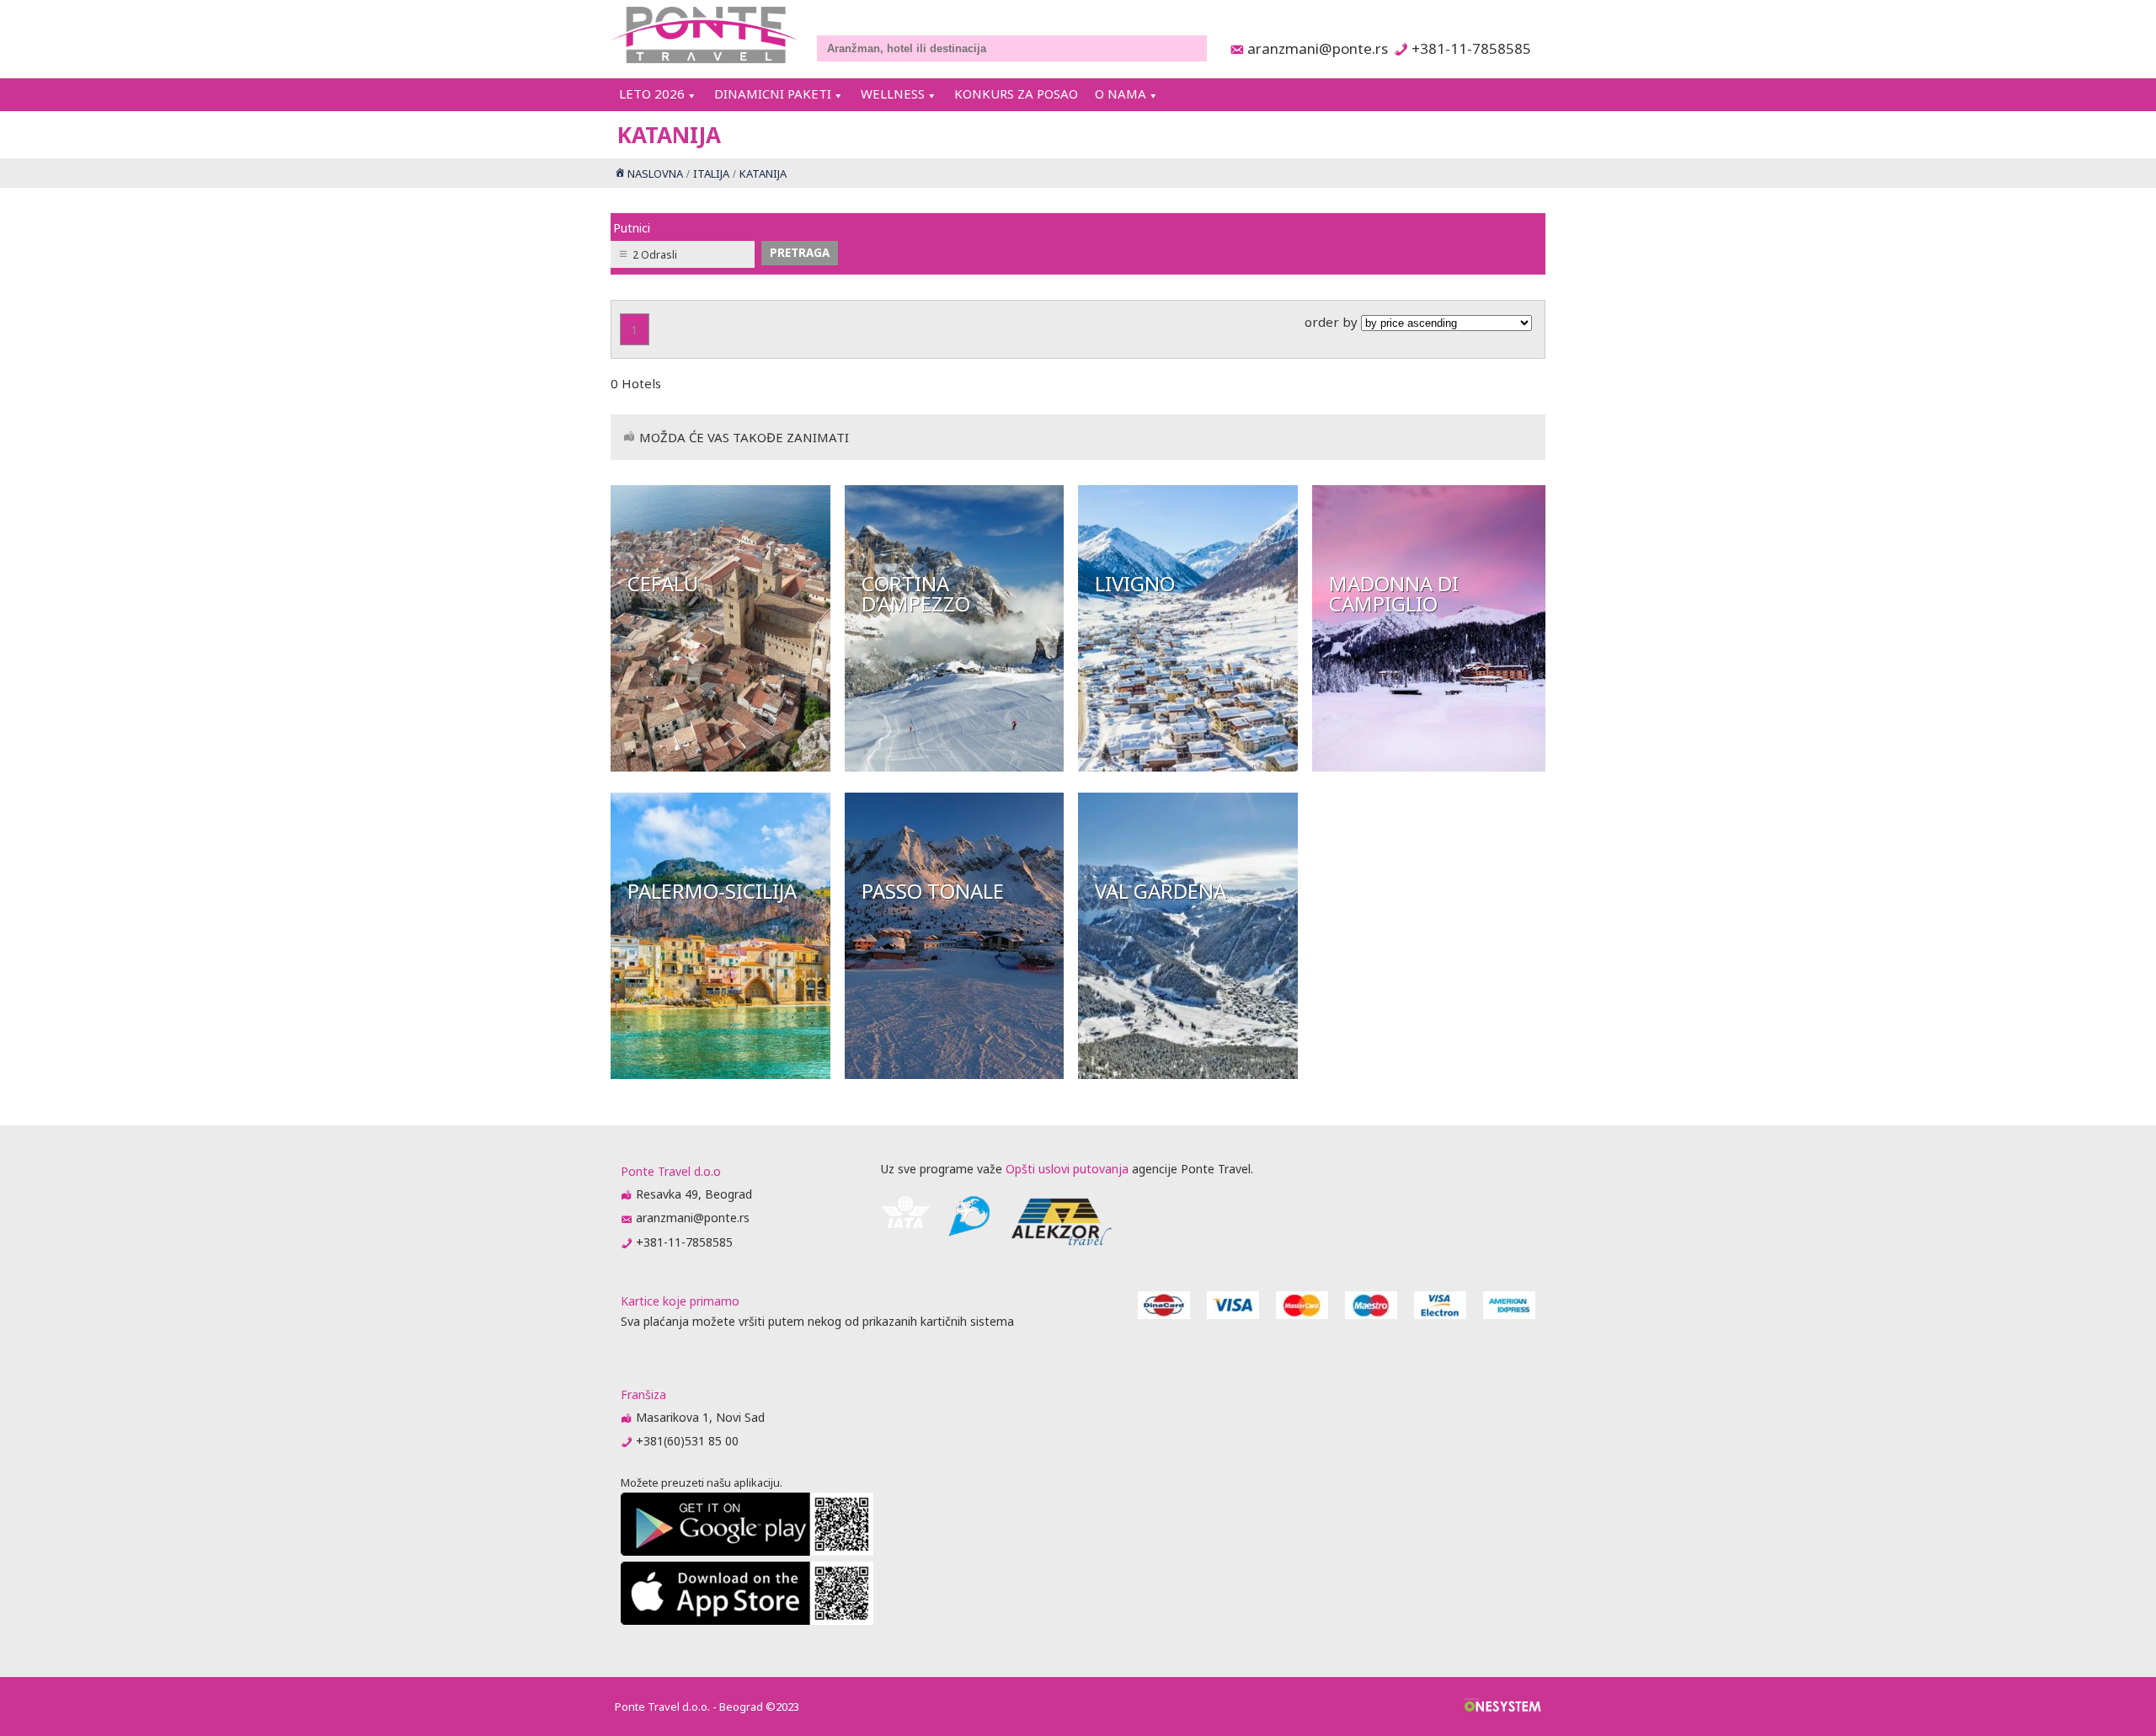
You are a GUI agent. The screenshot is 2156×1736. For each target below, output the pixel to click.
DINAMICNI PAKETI (773, 93)
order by (1333, 322)
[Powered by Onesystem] (1503, 1707)
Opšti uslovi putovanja (1067, 1169)
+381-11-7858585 (1471, 48)
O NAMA (1121, 93)
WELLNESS (893, 93)
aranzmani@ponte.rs (1313, 48)
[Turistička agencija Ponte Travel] (704, 35)
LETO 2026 (652, 93)
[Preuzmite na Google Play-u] (747, 1551)
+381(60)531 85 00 (687, 1441)
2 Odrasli (655, 255)
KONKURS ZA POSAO (1016, 93)
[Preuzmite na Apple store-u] (747, 1620)
